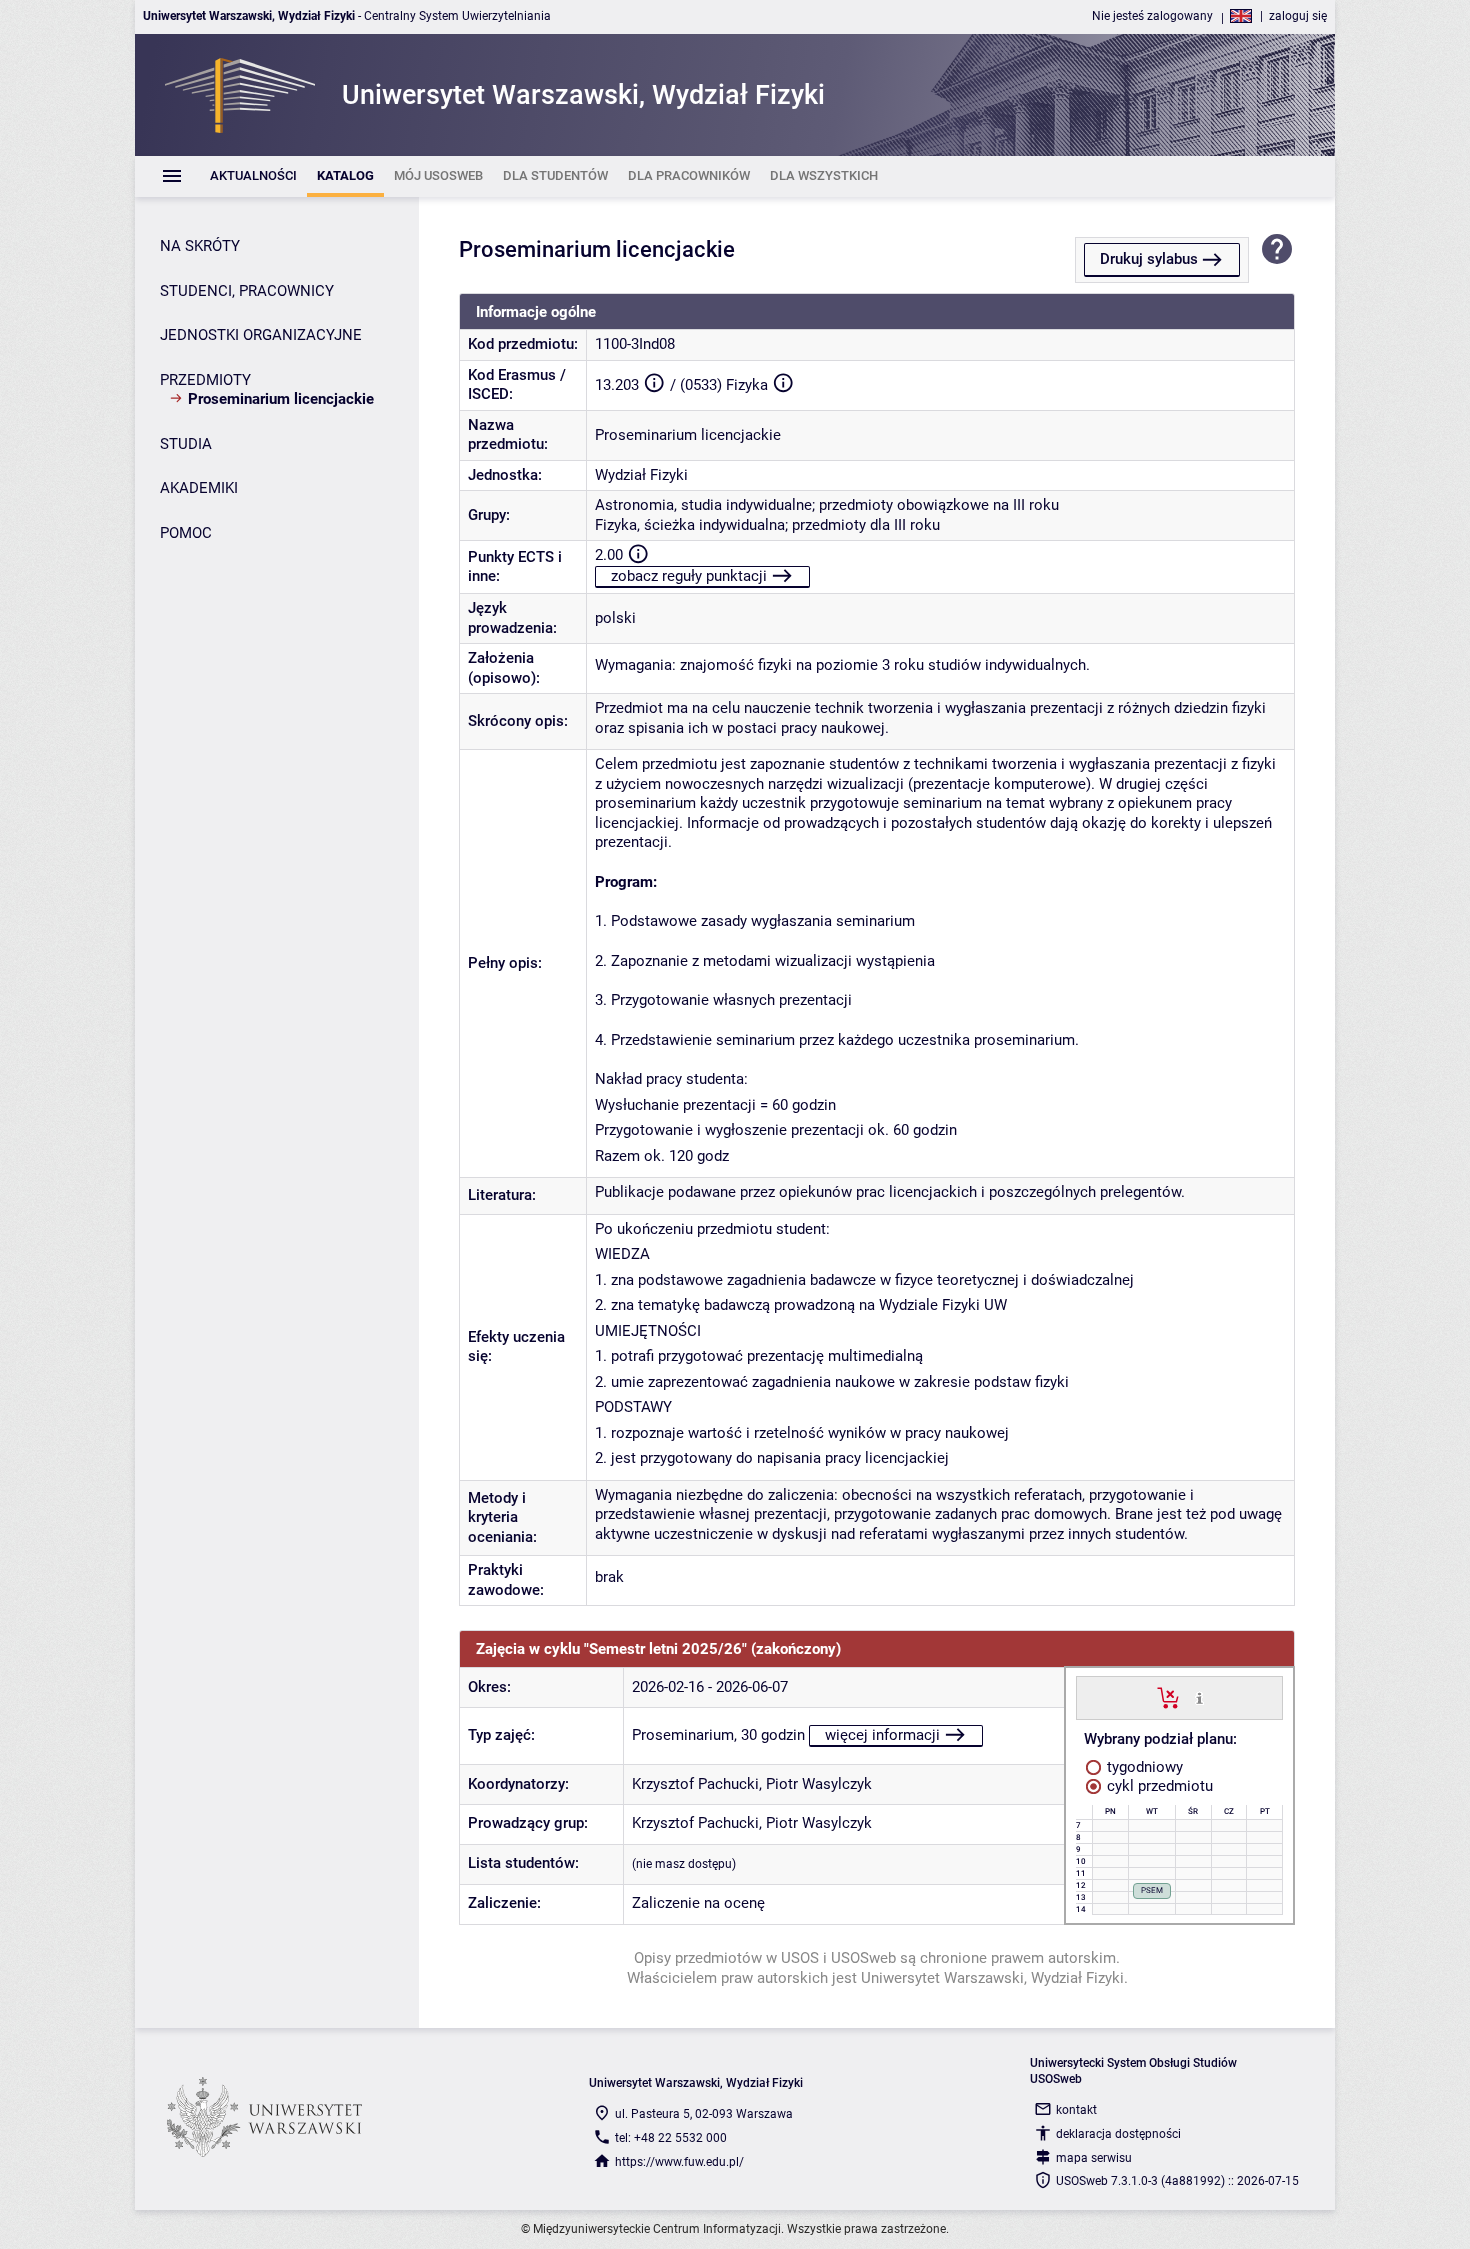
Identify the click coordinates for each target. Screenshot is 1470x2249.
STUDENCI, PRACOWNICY (247, 291)
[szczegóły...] (1199, 1697)
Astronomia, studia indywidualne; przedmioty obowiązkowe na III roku (827, 505)
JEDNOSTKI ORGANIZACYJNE (261, 335)
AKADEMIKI (199, 488)
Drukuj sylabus (1149, 259)
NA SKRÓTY (200, 246)
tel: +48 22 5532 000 (671, 2138)
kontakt (1076, 2110)
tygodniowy (1143, 1767)
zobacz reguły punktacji (689, 576)
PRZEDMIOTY (205, 380)
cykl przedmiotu (1158, 1786)
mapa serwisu (1094, 2158)
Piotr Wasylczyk (819, 1784)
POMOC (186, 533)
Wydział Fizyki (641, 475)
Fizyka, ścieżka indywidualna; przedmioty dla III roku (767, 525)
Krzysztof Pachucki (695, 1784)
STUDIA (186, 444)
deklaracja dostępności (1118, 2134)
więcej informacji (882, 1735)
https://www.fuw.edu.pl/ (679, 2162)
